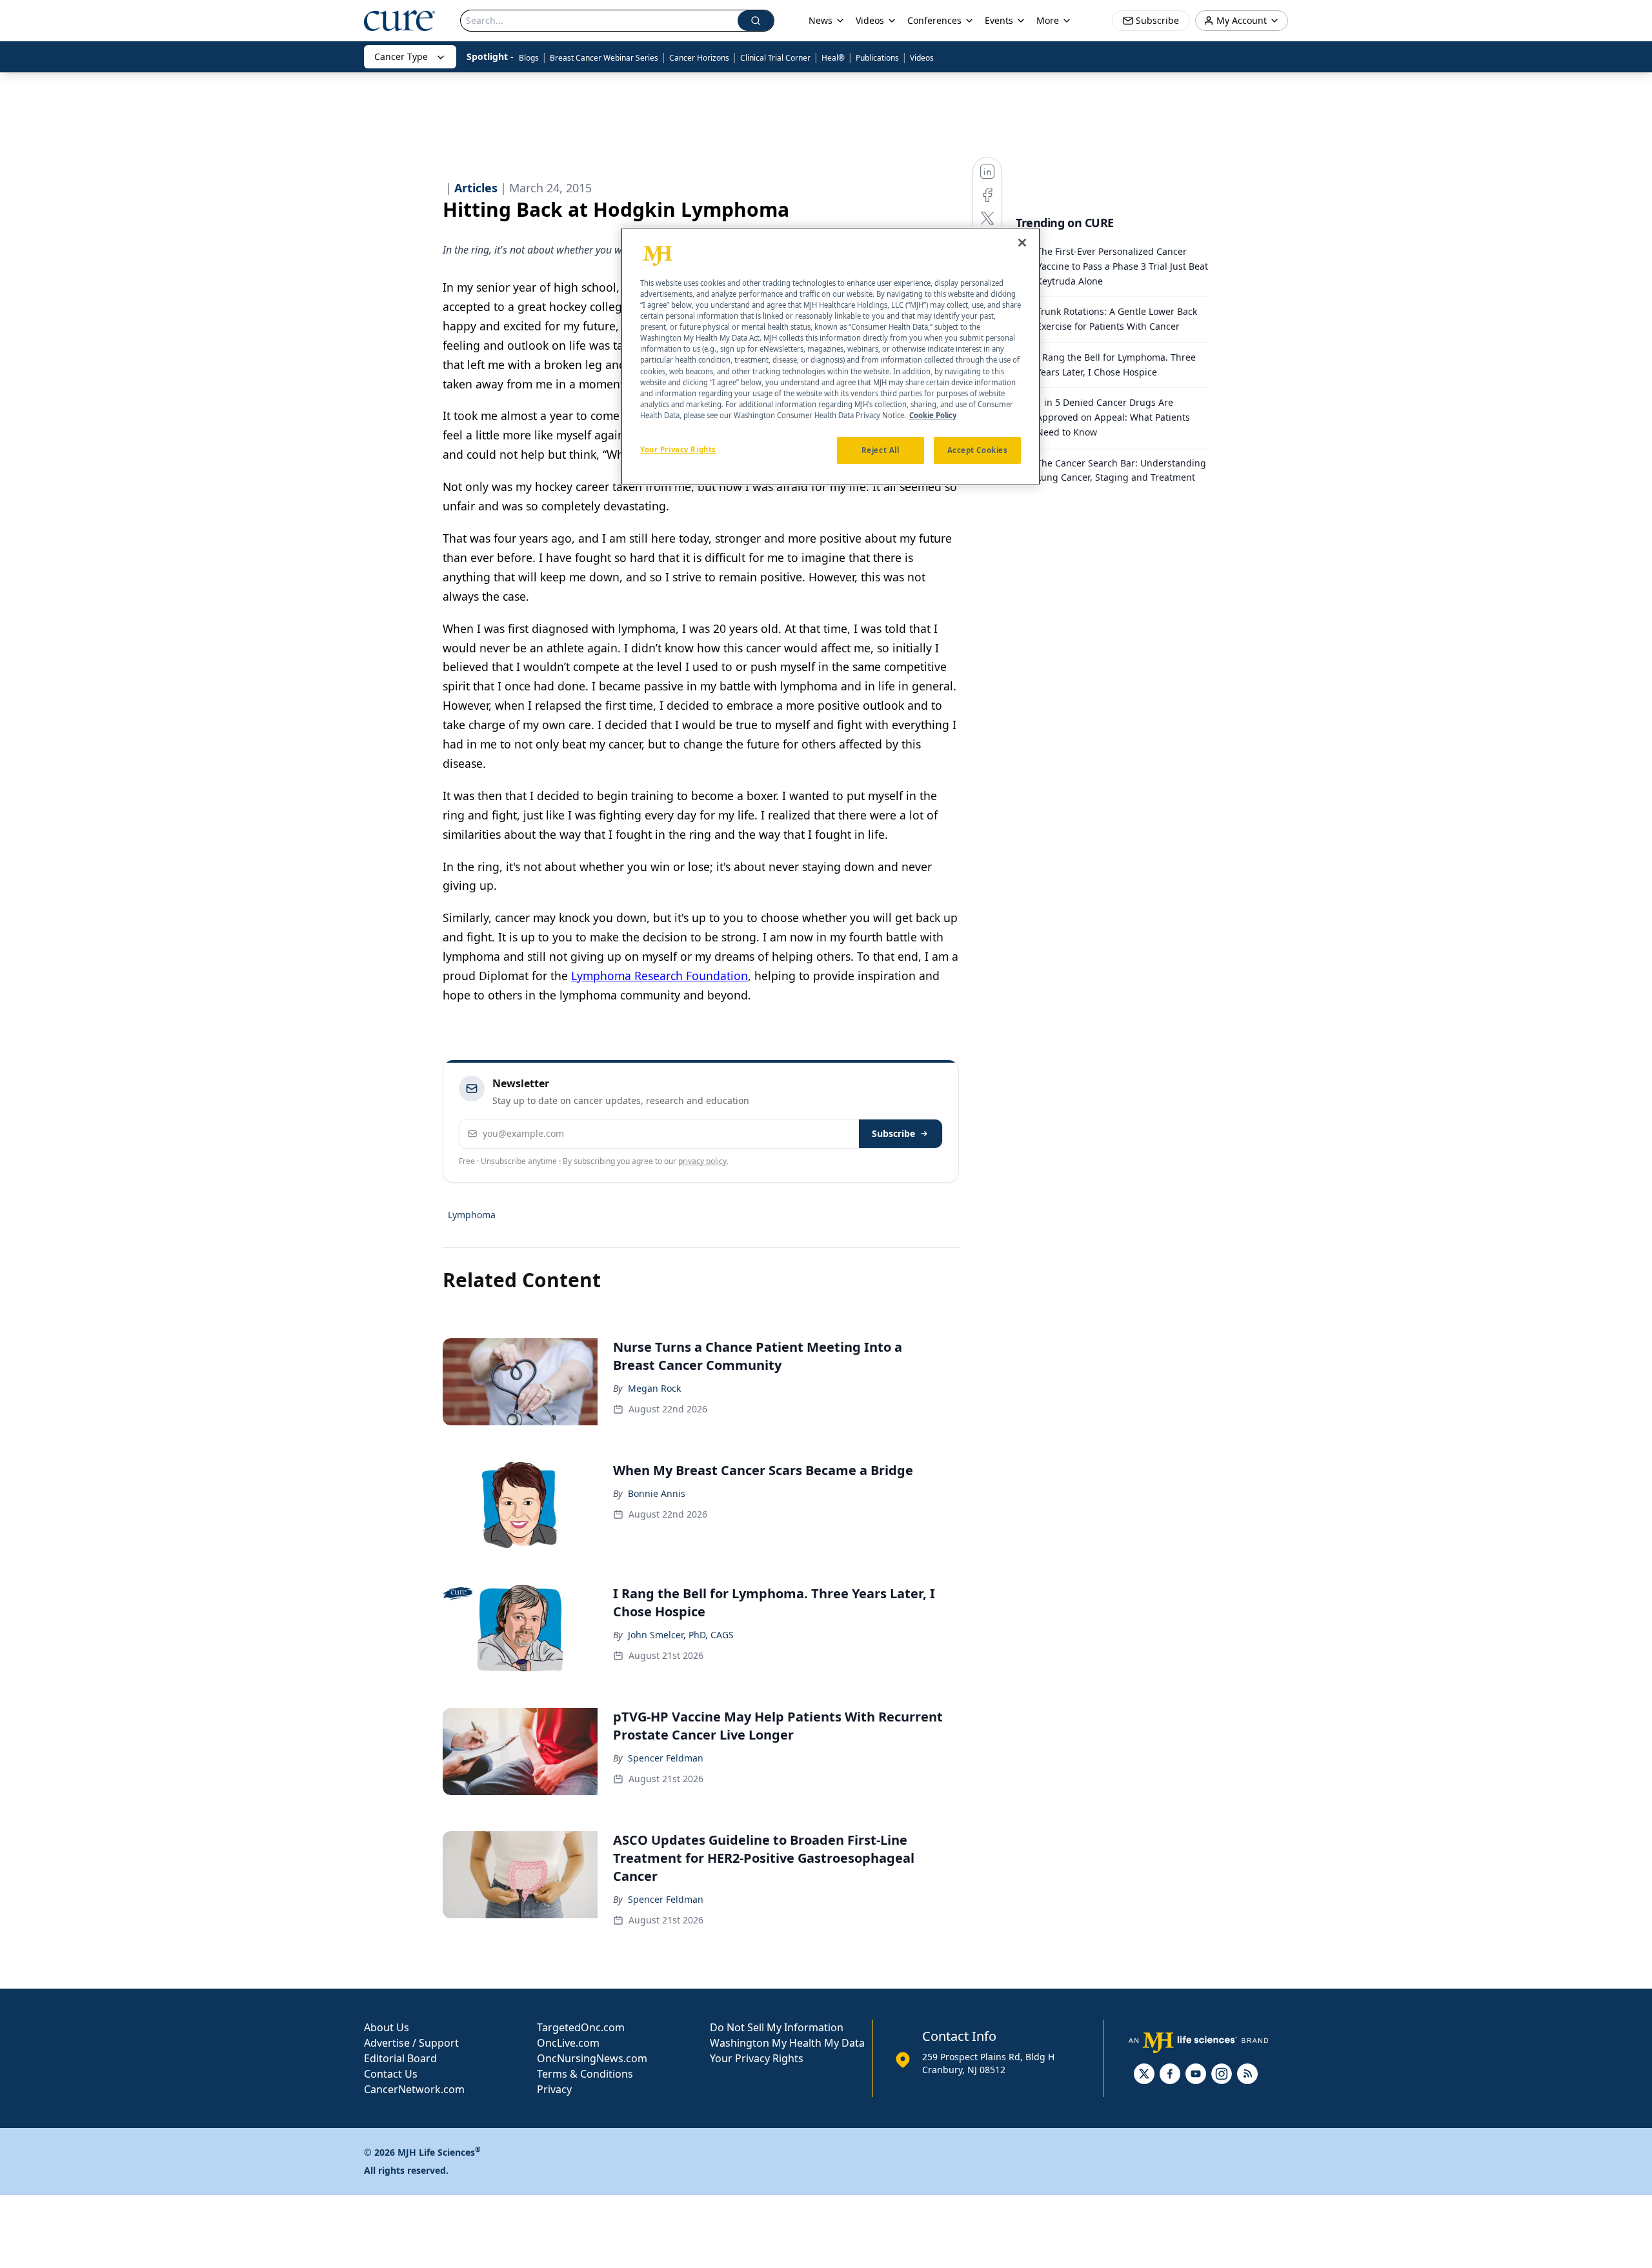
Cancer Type (401, 56)
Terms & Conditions (585, 2074)
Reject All (881, 449)
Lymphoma (472, 1215)
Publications (877, 58)
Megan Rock (654, 1388)
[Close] (1022, 243)
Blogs (529, 58)
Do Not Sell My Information (777, 2027)
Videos (922, 58)
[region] (831, 357)
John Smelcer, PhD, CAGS (681, 1635)
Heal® (833, 58)
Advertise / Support (411, 2043)
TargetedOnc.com (581, 2027)
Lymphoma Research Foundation (660, 976)
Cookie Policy (933, 415)
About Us (387, 2027)
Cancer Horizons (699, 58)
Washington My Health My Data (787, 2043)
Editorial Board (400, 2058)
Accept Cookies (978, 449)
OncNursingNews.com (592, 2058)
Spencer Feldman (666, 1758)
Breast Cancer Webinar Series (604, 58)
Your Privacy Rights (757, 2058)
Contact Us (391, 2074)
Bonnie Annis (657, 1493)
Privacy (554, 2089)
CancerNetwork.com (414, 2089)
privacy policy (702, 1161)
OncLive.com (568, 2043)
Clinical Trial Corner (775, 58)
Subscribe (893, 1133)
